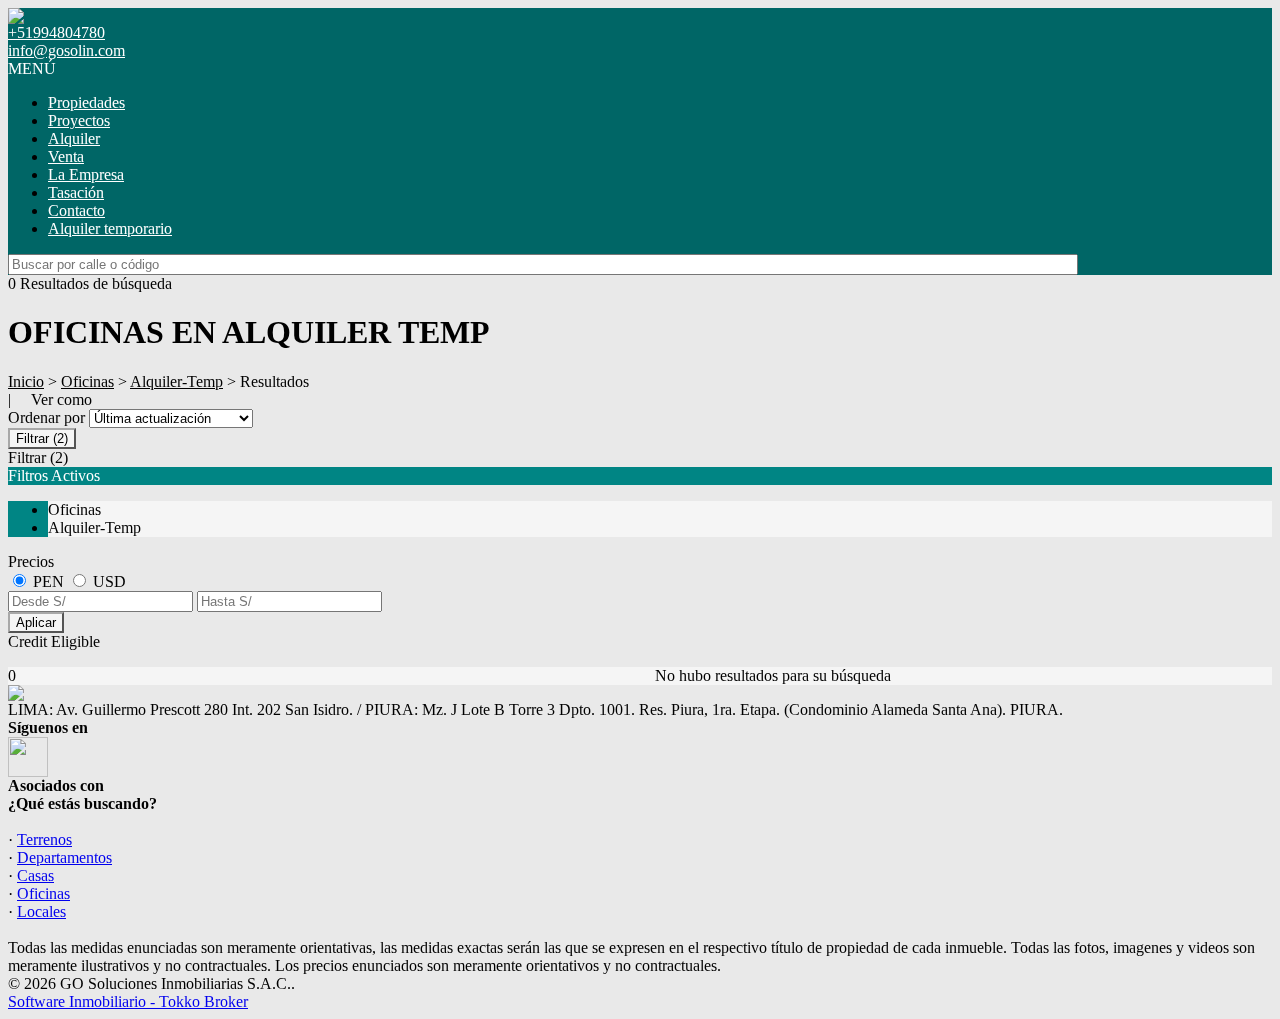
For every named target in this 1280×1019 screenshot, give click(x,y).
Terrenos (44, 839)
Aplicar (36, 622)
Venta (66, 156)
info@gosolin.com (66, 50)
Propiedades (86, 102)
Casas (35, 875)
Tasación (76, 192)
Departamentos (64, 857)
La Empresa (86, 174)
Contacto (76, 210)
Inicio (26, 381)
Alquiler (74, 138)
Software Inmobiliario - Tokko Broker (128, 1001)
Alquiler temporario (110, 228)
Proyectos (79, 120)
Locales (41, 911)
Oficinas (87, 381)
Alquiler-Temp (176, 381)
